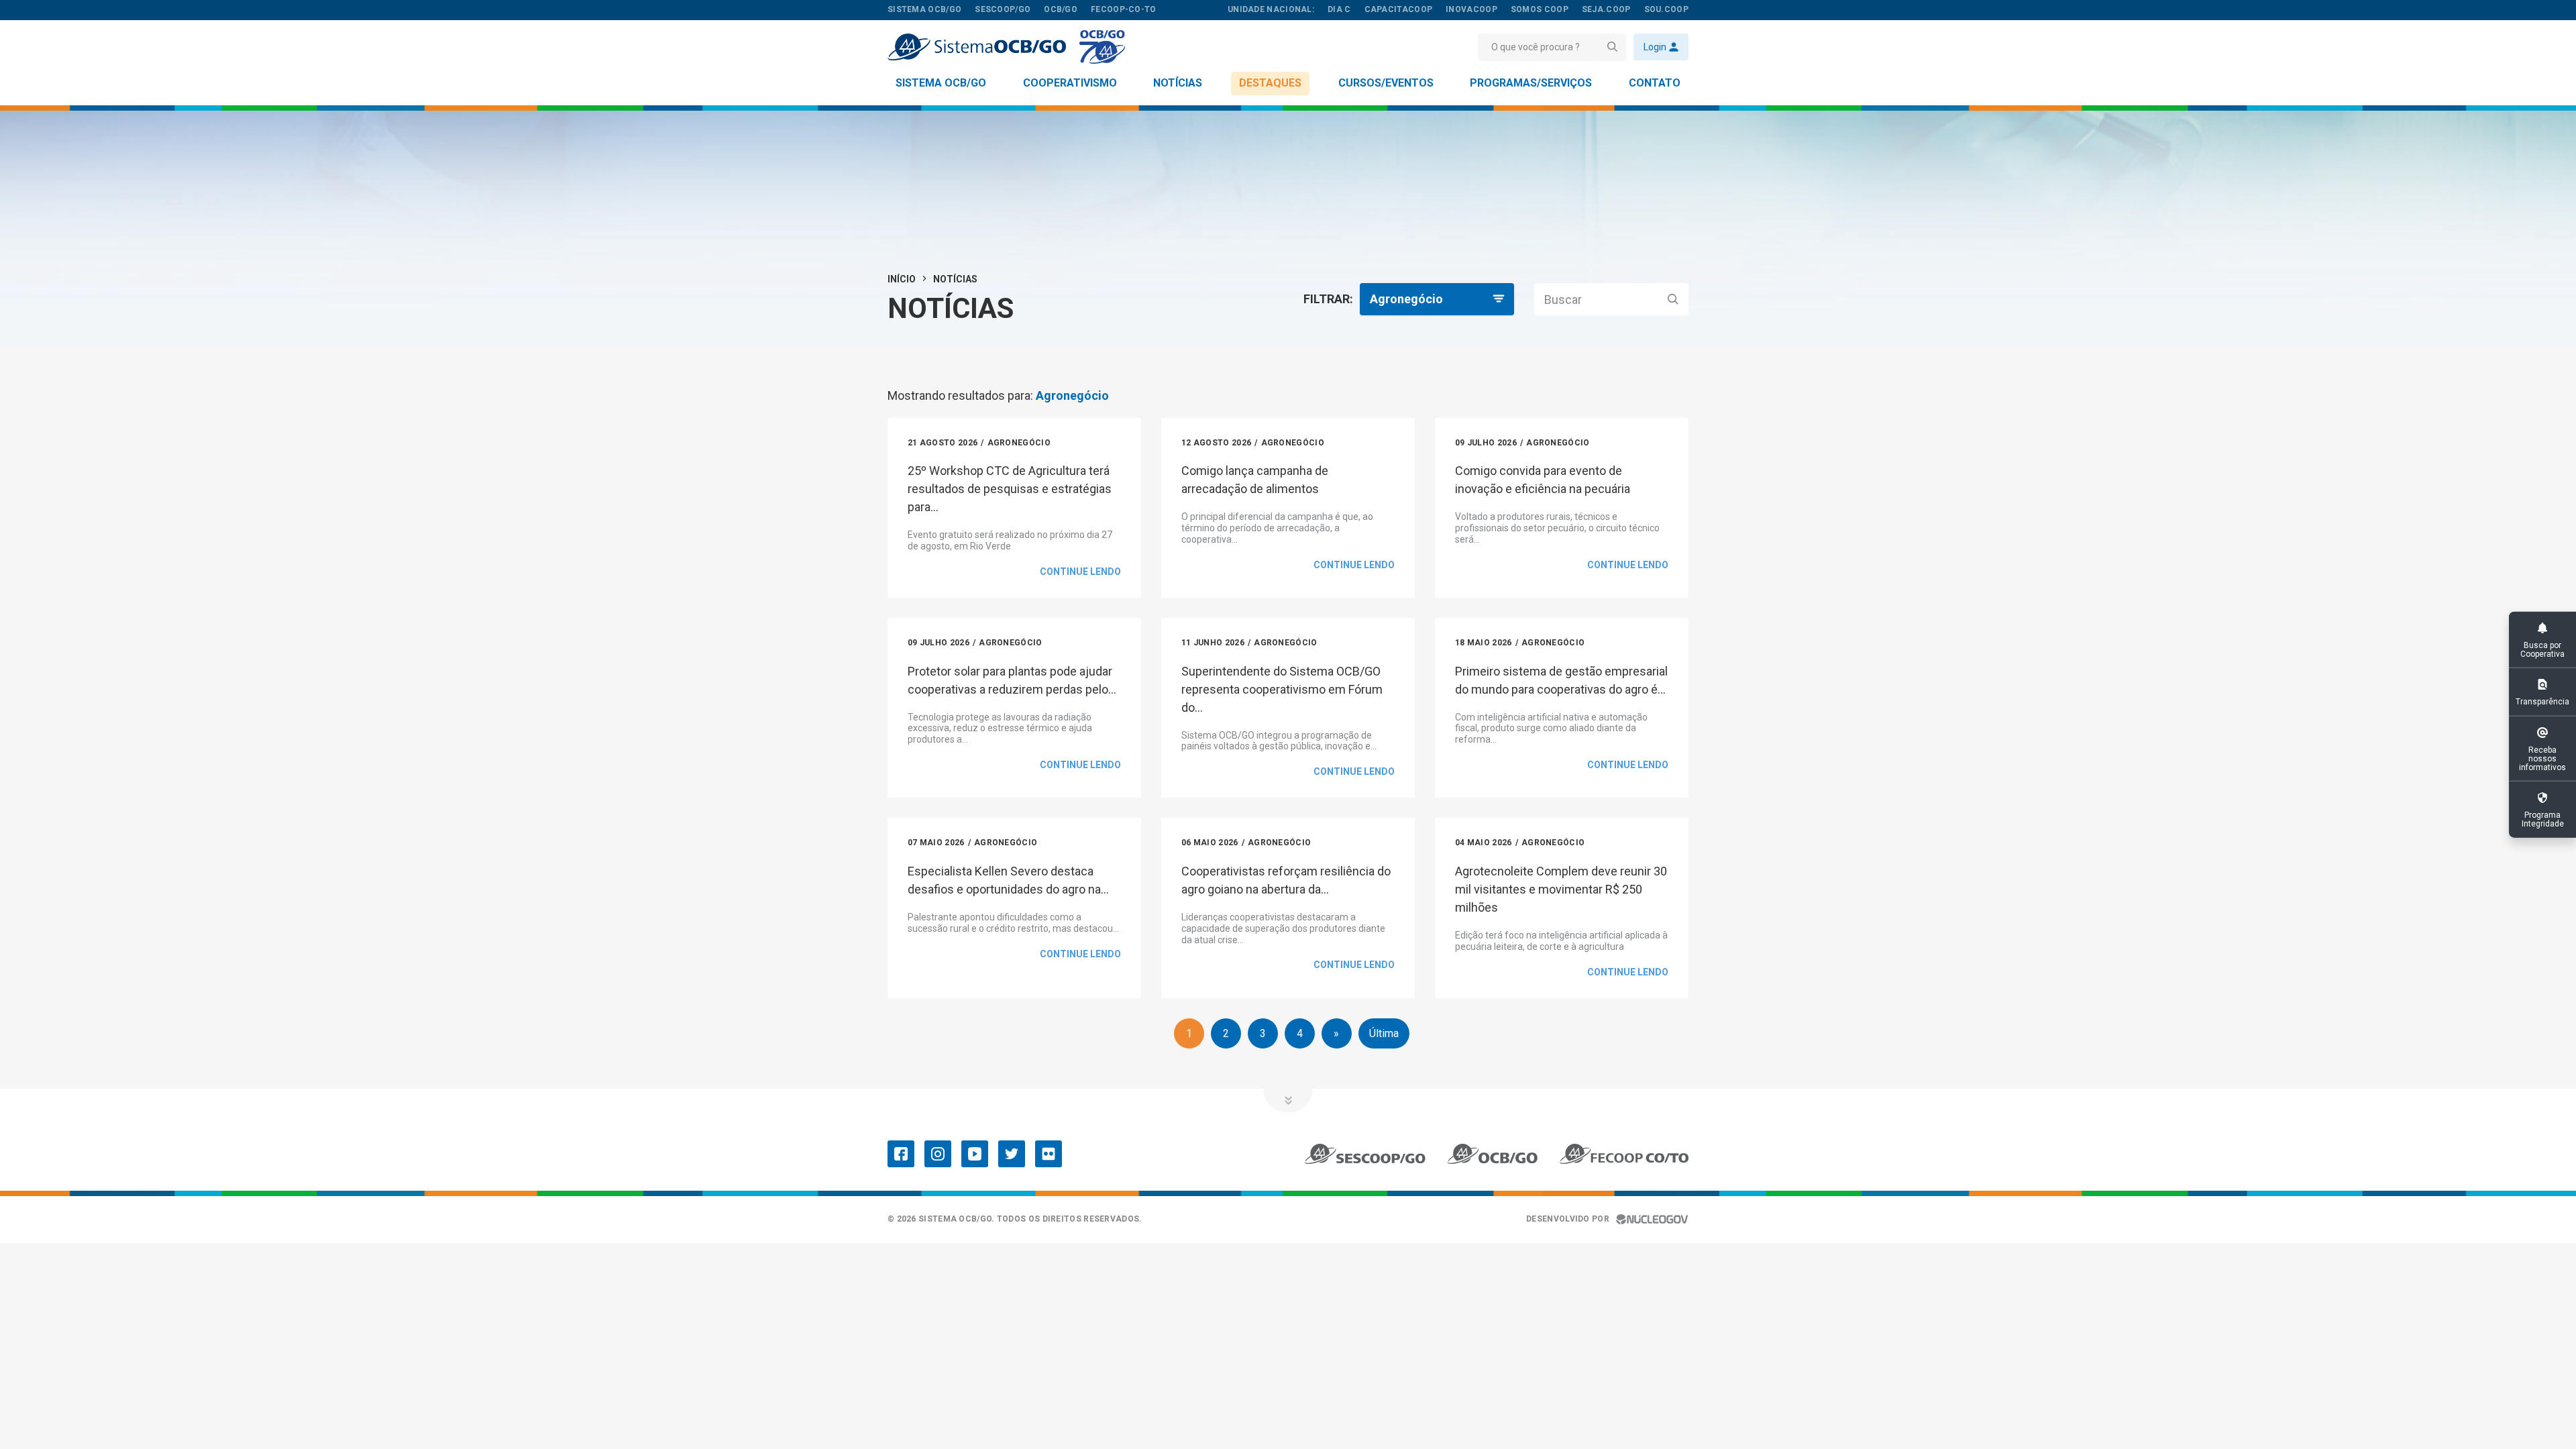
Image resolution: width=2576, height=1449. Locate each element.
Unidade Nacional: (1271, 9)
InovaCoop (1471, 9)
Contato (1655, 83)
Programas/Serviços (1531, 83)
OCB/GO (1061, 9)
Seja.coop (1606, 9)
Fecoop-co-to (1124, 9)
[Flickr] (1049, 1154)
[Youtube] (975, 1154)
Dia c (1339, 9)
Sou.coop (1666, 9)
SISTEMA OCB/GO (924, 9)
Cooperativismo (1070, 83)
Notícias (1178, 83)
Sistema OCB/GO (941, 83)
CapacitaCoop (1399, 9)
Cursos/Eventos (1386, 83)
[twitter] (1012, 1154)
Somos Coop (1540, 9)
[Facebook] (901, 1154)
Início (902, 279)
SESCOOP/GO (1003, 9)
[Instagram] (938, 1154)
